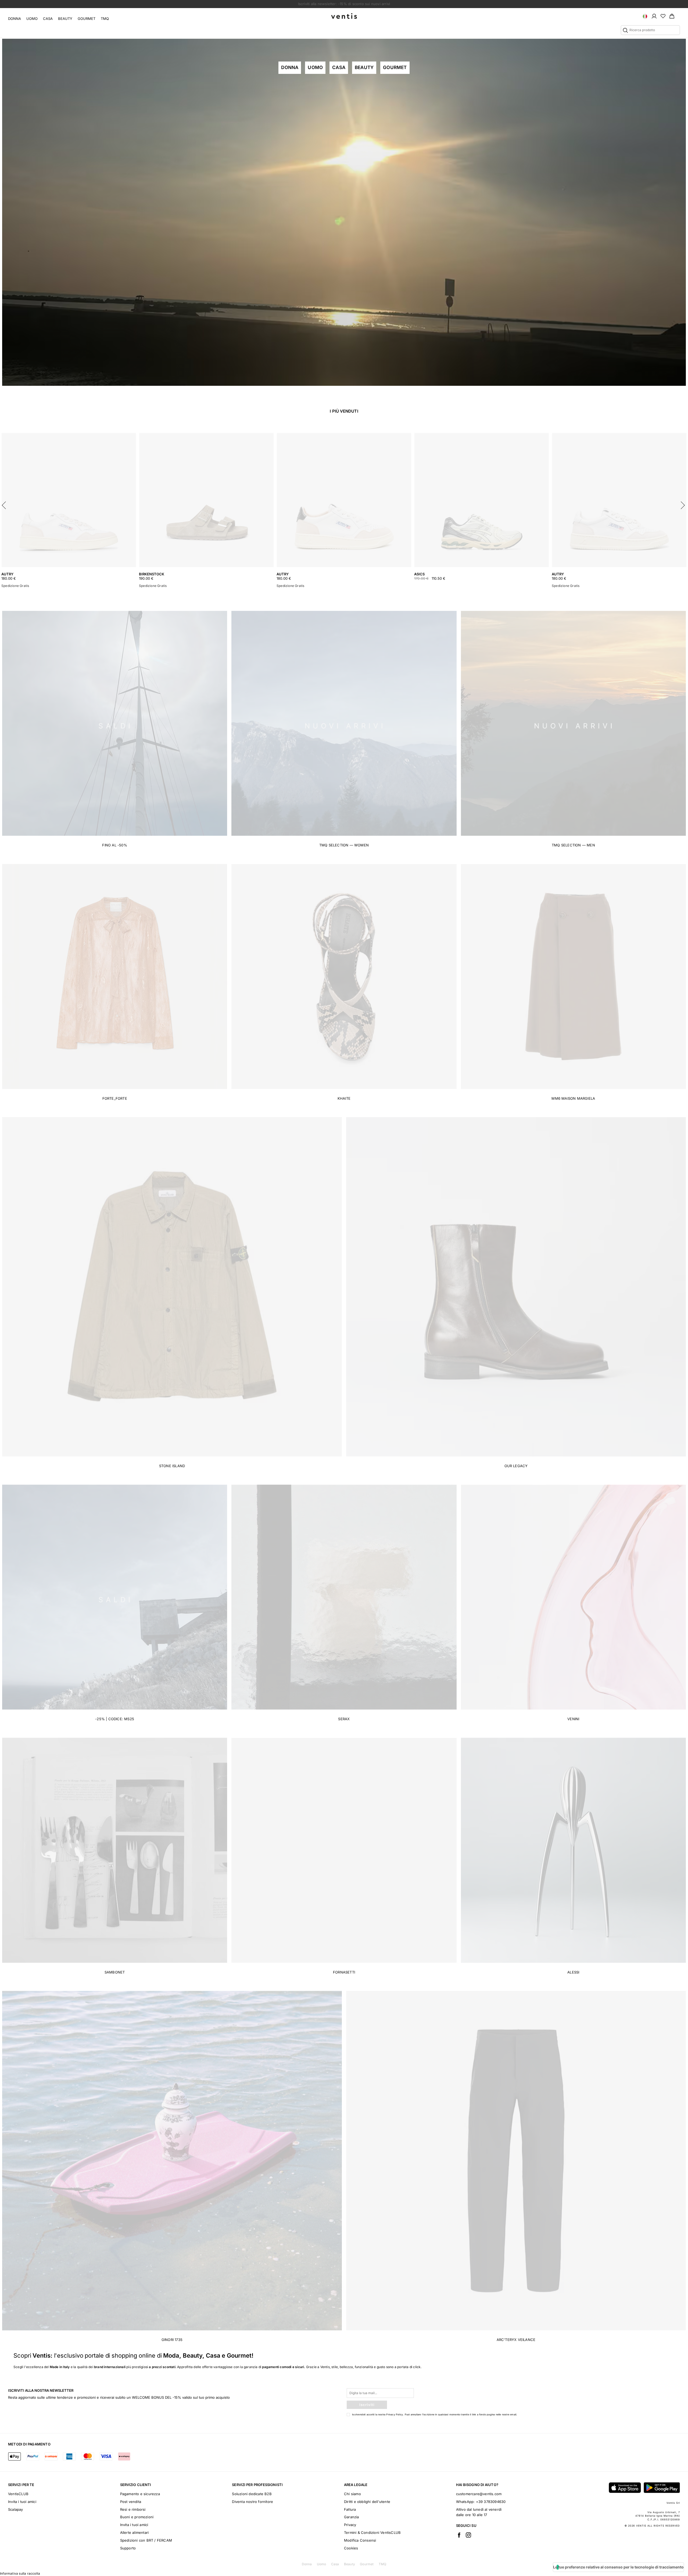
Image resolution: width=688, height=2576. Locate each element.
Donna (15, 19)
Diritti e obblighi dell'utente (367, 2502)
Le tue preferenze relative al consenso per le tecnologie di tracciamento (618, 2567)
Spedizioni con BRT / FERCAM (146, 2540)
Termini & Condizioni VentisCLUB (372, 2532)
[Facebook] (459, 2535)
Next (683, 504)
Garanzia (352, 2517)
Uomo (32, 19)
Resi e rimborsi (133, 2509)
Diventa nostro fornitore (252, 2502)
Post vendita (131, 2502)
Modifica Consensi (360, 2540)
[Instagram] (468, 2535)
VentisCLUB (18, 2494)
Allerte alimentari (135, 2532)
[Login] (654, 16)
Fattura (350, 2509)
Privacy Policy (395, 2414)
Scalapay (16, 2509)
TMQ (105, 19)
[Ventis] (344, 16)
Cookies (351, 2548)
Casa (48, 19)
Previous (5, 504)
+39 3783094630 (491, 2502)
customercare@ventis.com (479, 2494)
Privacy (350, 2525)
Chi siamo (352, 2494)
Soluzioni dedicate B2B (252, 2494)
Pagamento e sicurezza (140, 2494)
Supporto (128, 2548)
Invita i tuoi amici (22, 2502)
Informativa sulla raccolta (20, 2573)
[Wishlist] (663, 16)
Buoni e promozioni (137, 2517)
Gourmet (87, 19)
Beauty (65, 19)
